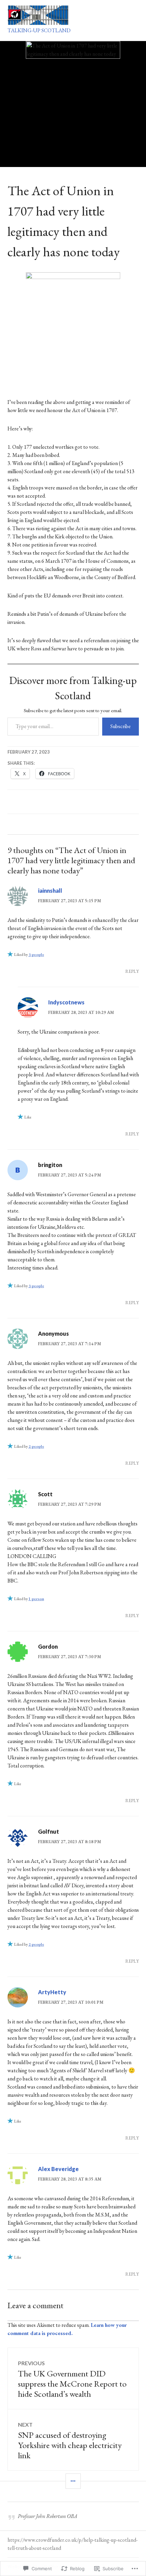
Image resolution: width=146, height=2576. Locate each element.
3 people (36, 955)
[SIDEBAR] (73, 2481)
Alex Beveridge (58, 2169)
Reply (132, 971)
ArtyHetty (52, 1992)
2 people (36, 1446)
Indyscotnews (66, 1002)
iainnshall (50, 891)
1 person (36, 1599)
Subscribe (121, 726)
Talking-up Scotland (39, 30)
